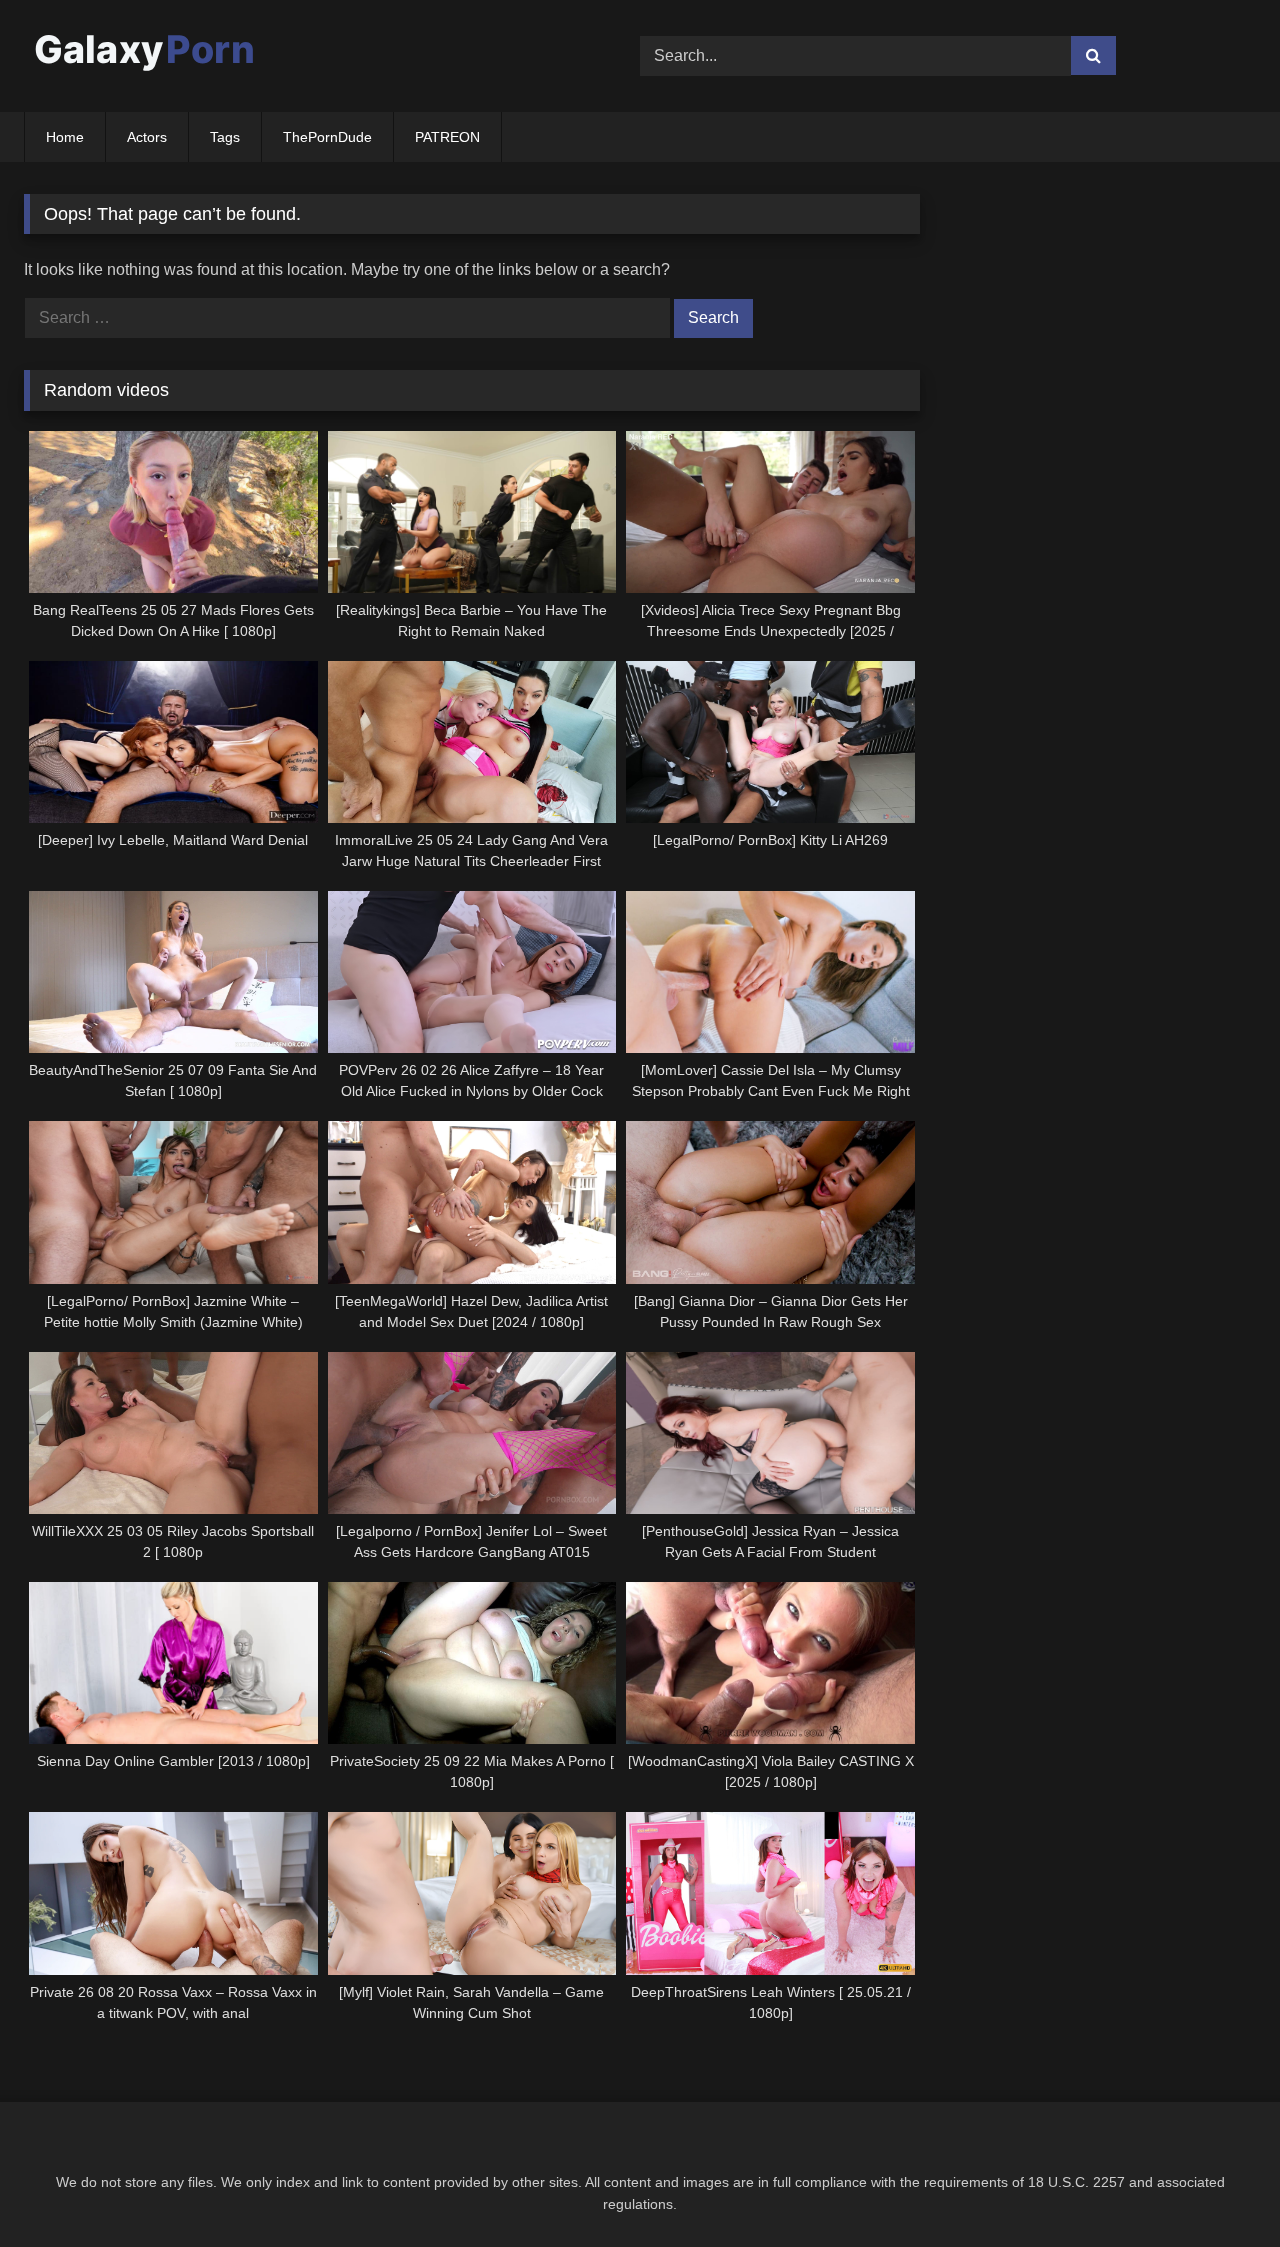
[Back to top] (1218, 2187)
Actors (147, 137)
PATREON (447, 137)
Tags (225, 137)
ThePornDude (327, 137)
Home (65, 137)
